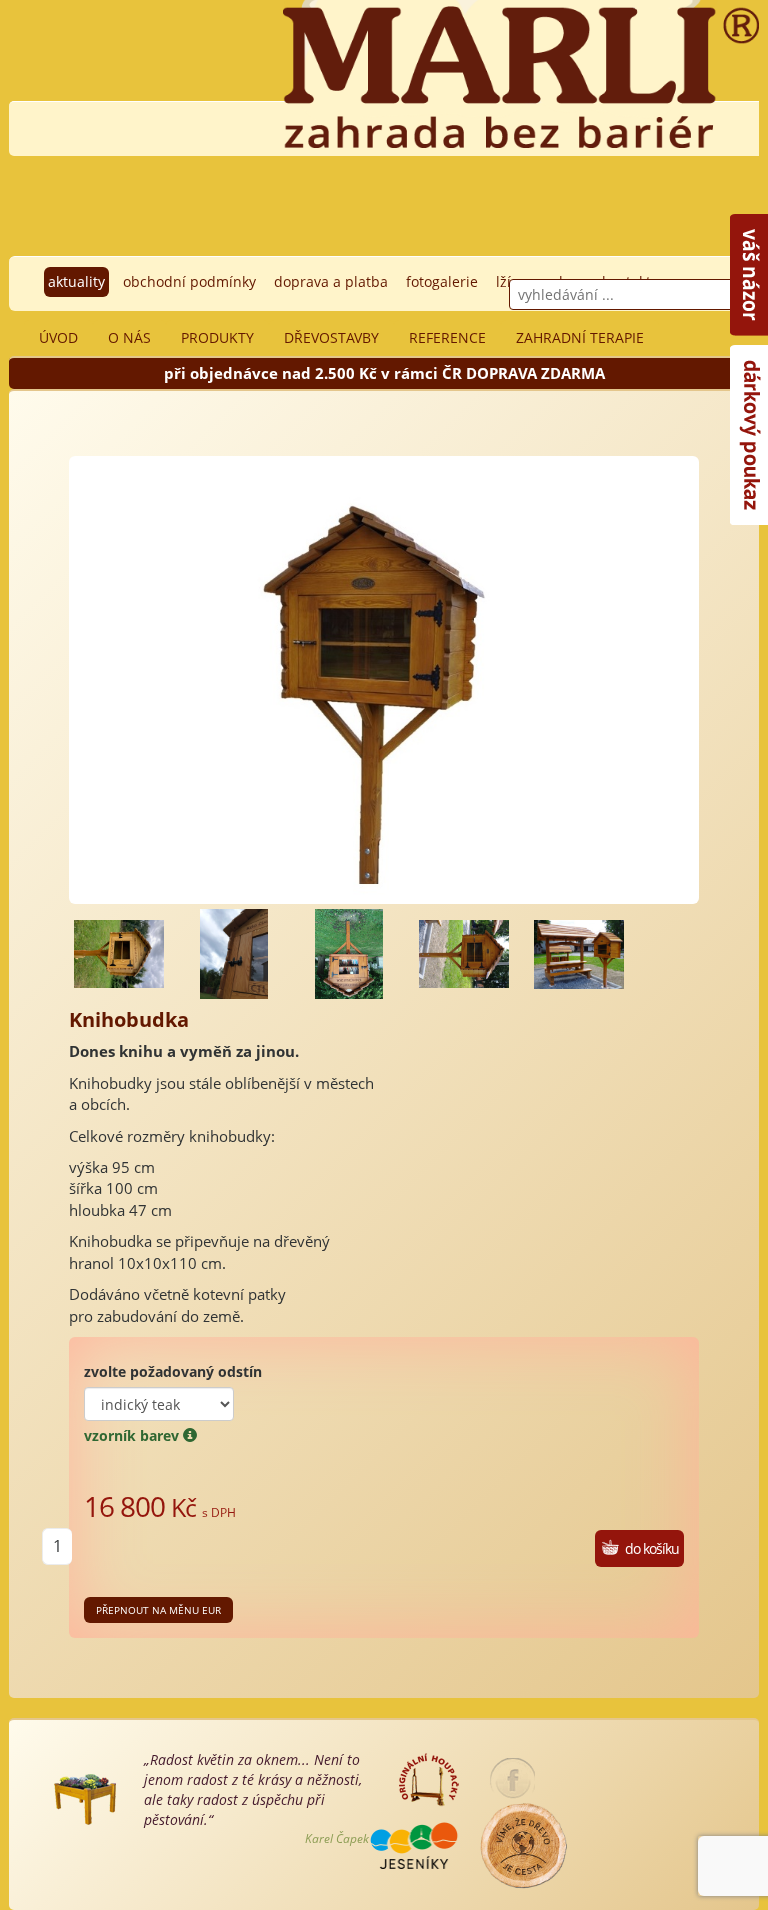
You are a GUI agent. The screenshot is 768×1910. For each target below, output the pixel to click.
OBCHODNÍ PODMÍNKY (189, 281)
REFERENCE (447, 337)
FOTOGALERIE (442, 281)
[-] (119, 954)
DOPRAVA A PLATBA (331, 281)
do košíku (652, 1548)
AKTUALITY (76, 281)
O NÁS (129, 337)
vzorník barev (133, 1435)
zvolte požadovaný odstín (173, 1371)
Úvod (58, 337)
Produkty (217, 337)
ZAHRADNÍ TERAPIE (580, 337)
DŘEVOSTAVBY (331, 337)
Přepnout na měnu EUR (158, 1610)
